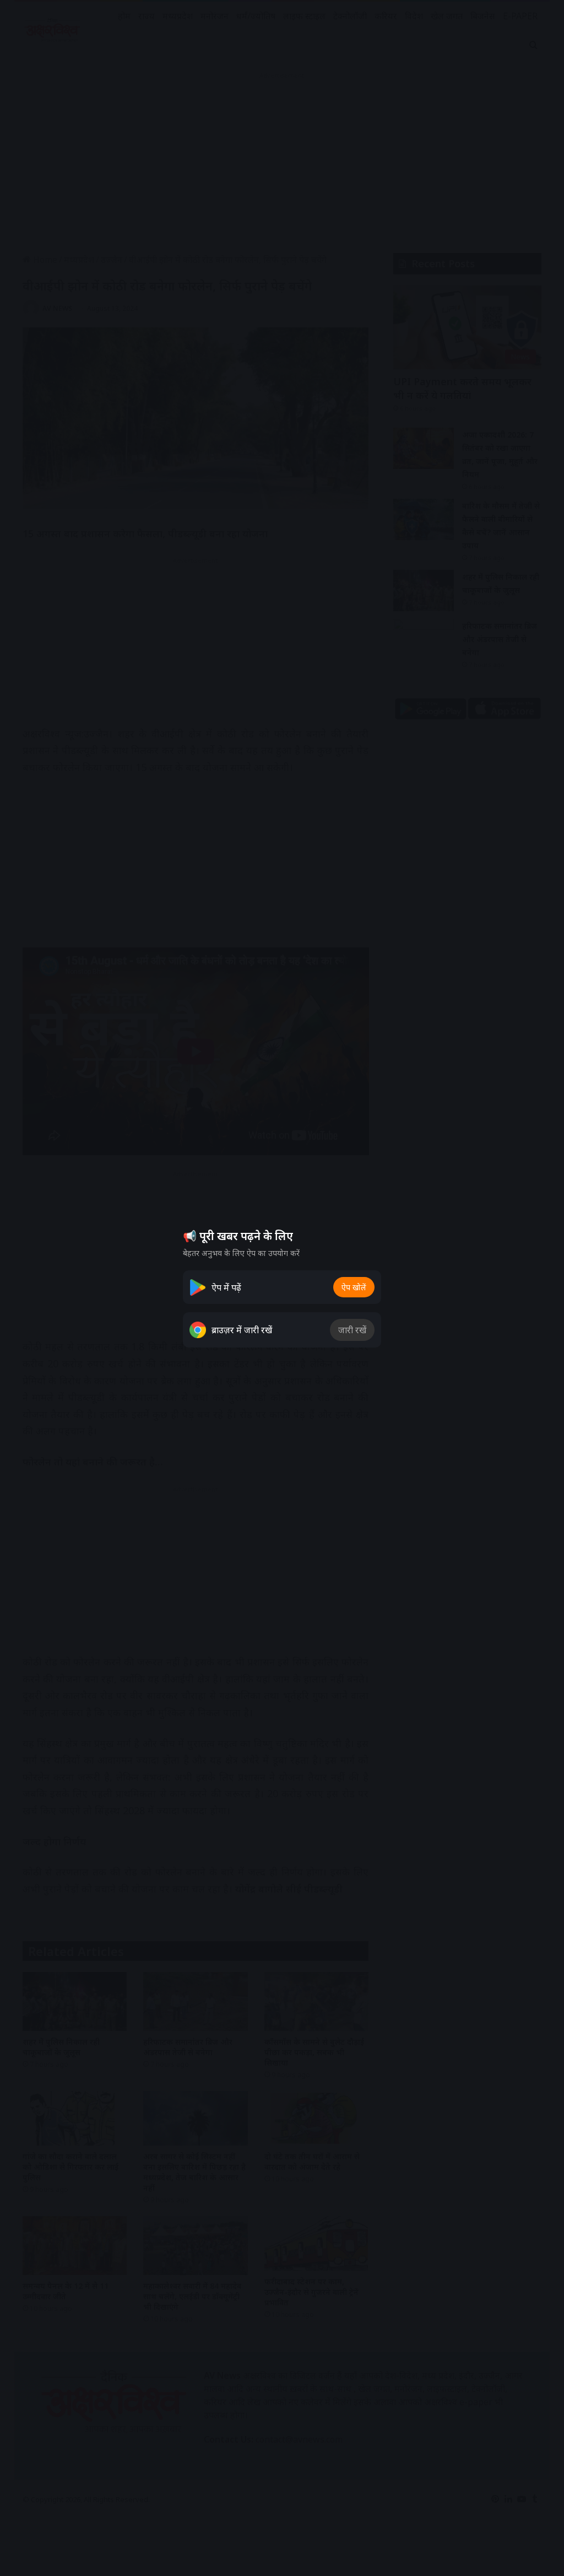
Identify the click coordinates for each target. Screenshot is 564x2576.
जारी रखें (352, 1330)
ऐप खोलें (354, 1287)
